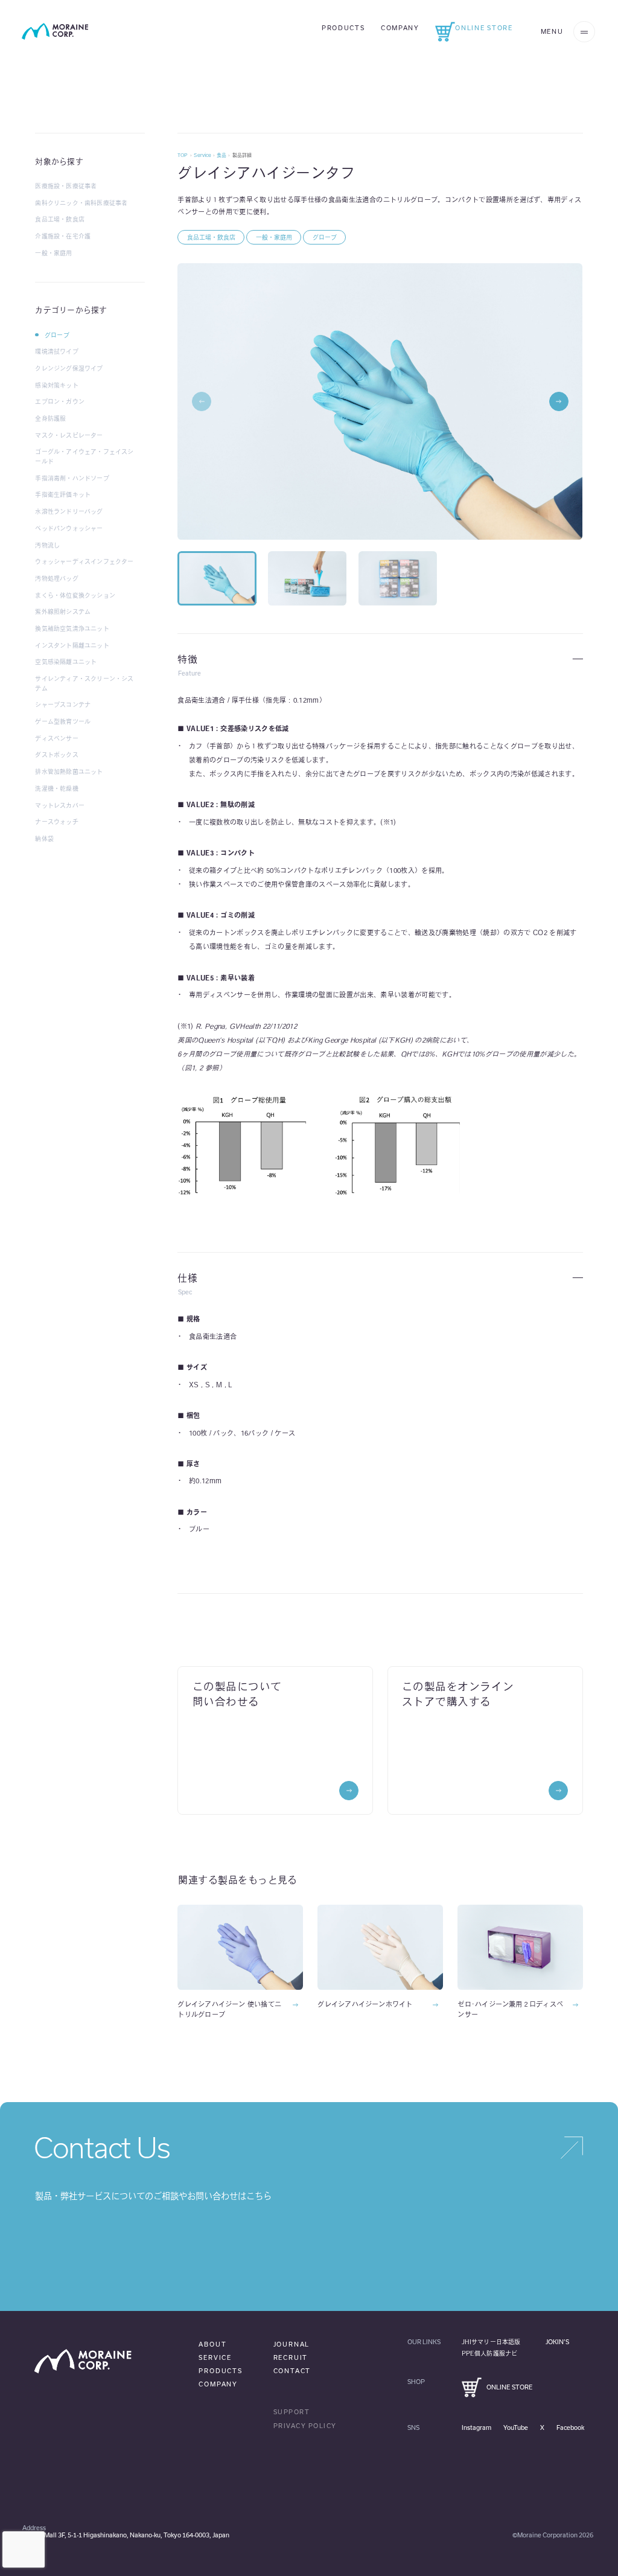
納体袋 (44, 839)
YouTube (516, 2427)
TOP (183, 155)
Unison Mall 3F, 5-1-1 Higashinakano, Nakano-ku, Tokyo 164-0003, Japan (126, 2535)
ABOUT (212, 2344)
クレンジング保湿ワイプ (69, 368)
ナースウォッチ (56, 822)
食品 (221, 155)
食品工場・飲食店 (60, 219)
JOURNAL (292, 2344)
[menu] (584, 32)
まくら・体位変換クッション (75, 595)
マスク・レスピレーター (69, 435)
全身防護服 (50, 418)
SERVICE (215, 2357)
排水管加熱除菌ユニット (69, 772)
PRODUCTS (220, 2371)
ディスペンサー (56, 738)
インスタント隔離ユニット (72, 645)
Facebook (570, 2427)
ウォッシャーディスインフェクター (84, 561)
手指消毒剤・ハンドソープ (72, 478)
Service (202, 155)
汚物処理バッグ (56, 578)
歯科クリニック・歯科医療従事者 (81, 203)
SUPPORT (292, 2412)
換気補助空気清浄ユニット (72, 628)
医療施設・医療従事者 (66, 186)
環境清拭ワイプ (56, 351)
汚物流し (47, 545)
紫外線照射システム (63, 612)
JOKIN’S (558, 2342)
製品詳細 (242, 155)
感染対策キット (56, 385)
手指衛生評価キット (63, 494)
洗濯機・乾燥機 (56, 788)
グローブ (57, 335)
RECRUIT (291, 2357)
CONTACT (292, 2371)
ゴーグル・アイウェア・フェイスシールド (84, 456)
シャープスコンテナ (63, 705)
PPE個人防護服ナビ (489, 2353)
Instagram (476, 2427)
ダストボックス (56, 755)
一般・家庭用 (53, 253)
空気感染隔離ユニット (66, 662)
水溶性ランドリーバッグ (69, 511)
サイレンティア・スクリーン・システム (84, 683)
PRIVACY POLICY (305, 2426)
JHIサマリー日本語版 (491, 2342)
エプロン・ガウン (60, 401)
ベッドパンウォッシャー (69, 528)
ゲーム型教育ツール (63, 721)
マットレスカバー (60, 805)
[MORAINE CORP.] (55, 31)
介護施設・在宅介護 (63, 236)
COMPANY (218, 2384)
